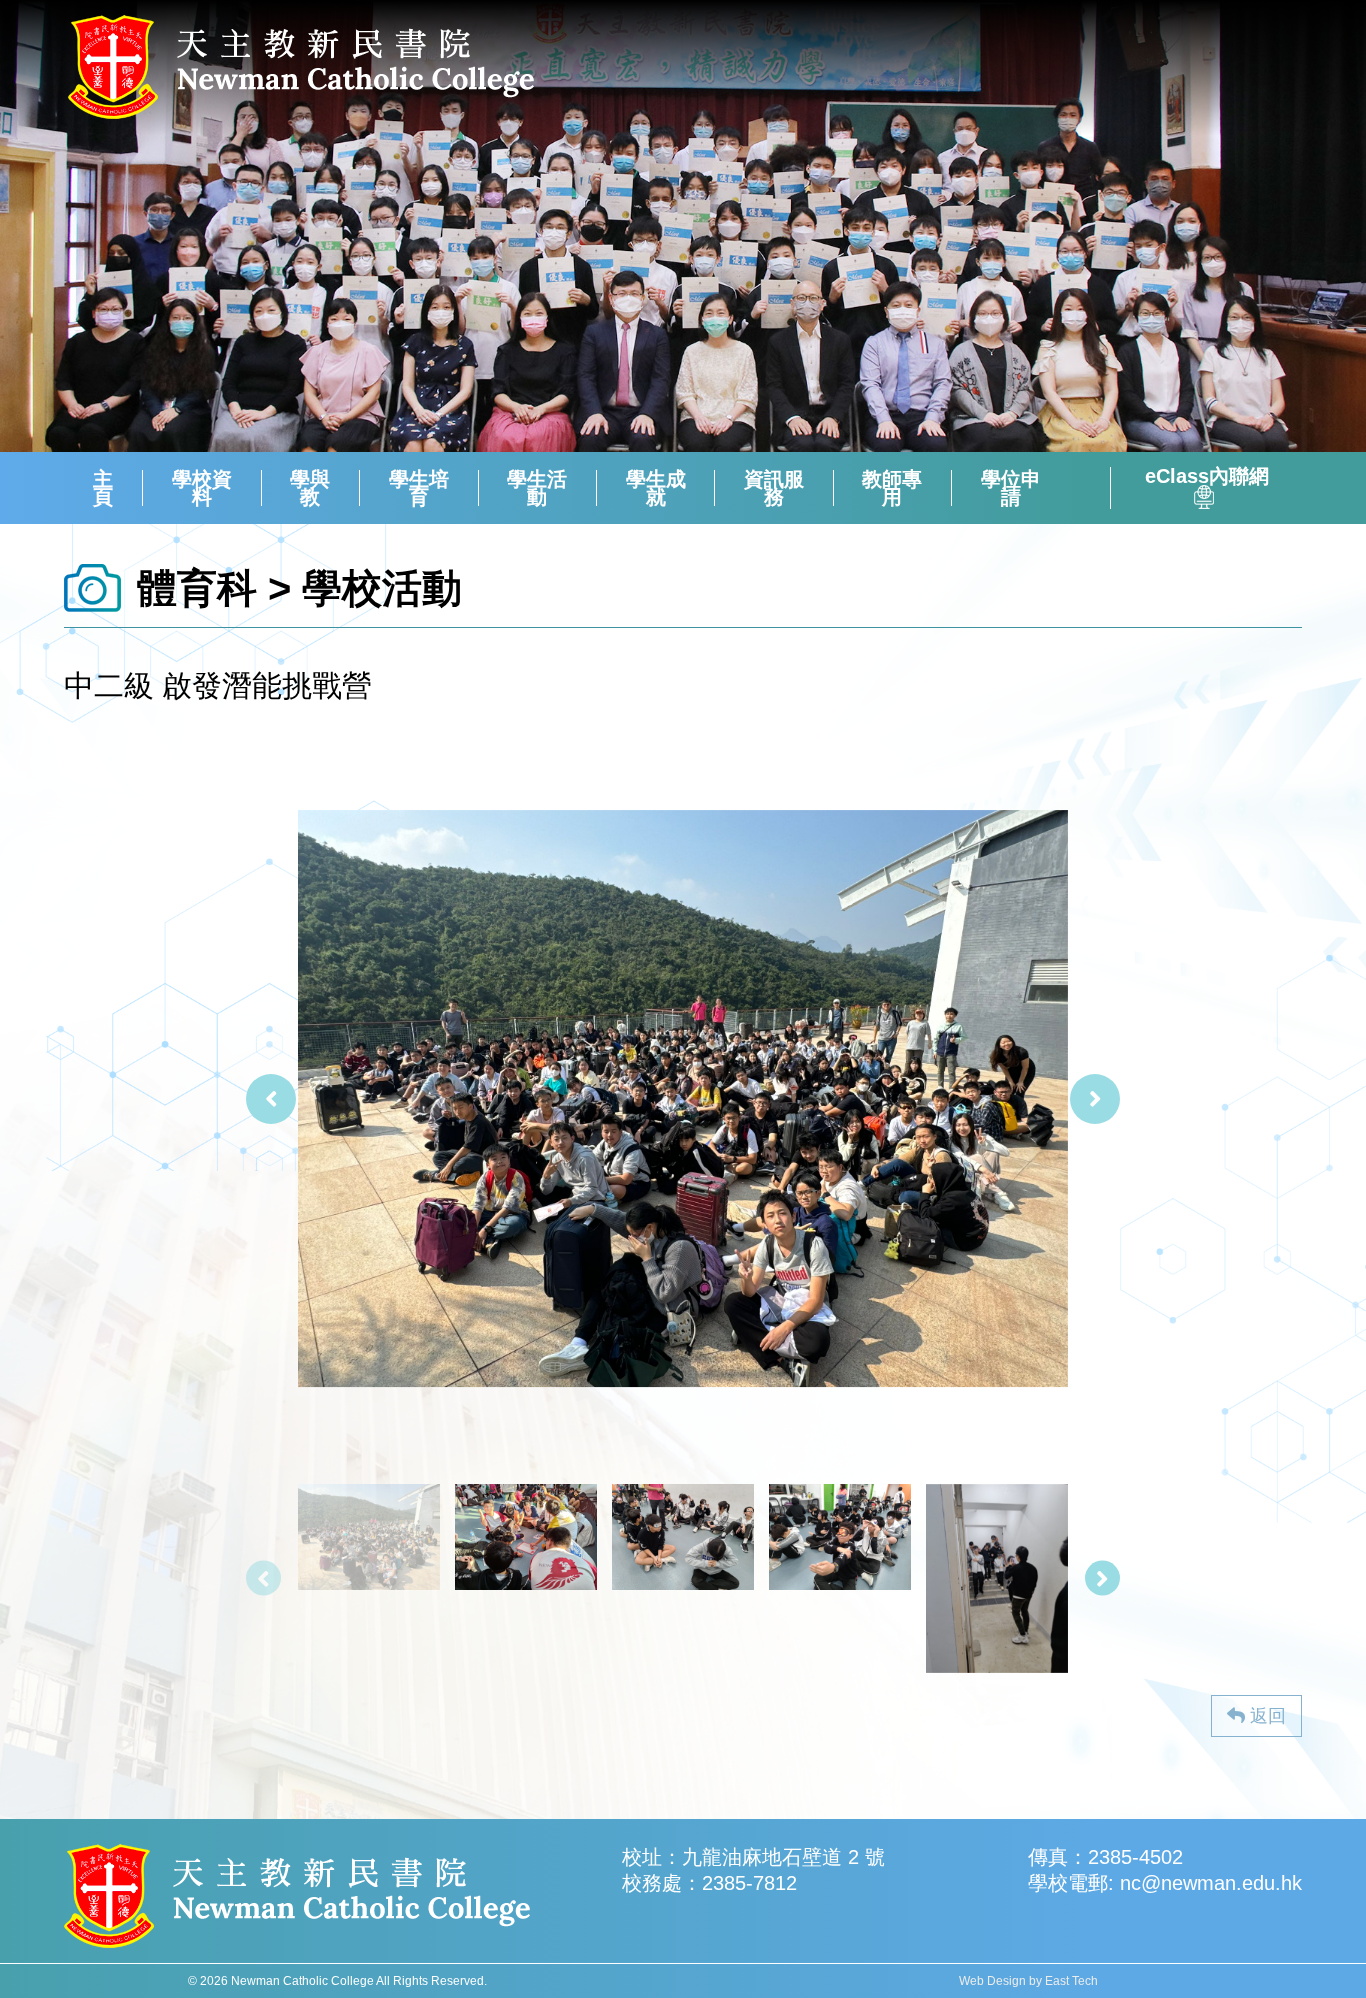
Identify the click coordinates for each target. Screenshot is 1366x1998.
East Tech (1071, 1981)
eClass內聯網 (1207, 477)
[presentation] (271, 1099)
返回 (1265, 1716)
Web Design (992, 1981)
